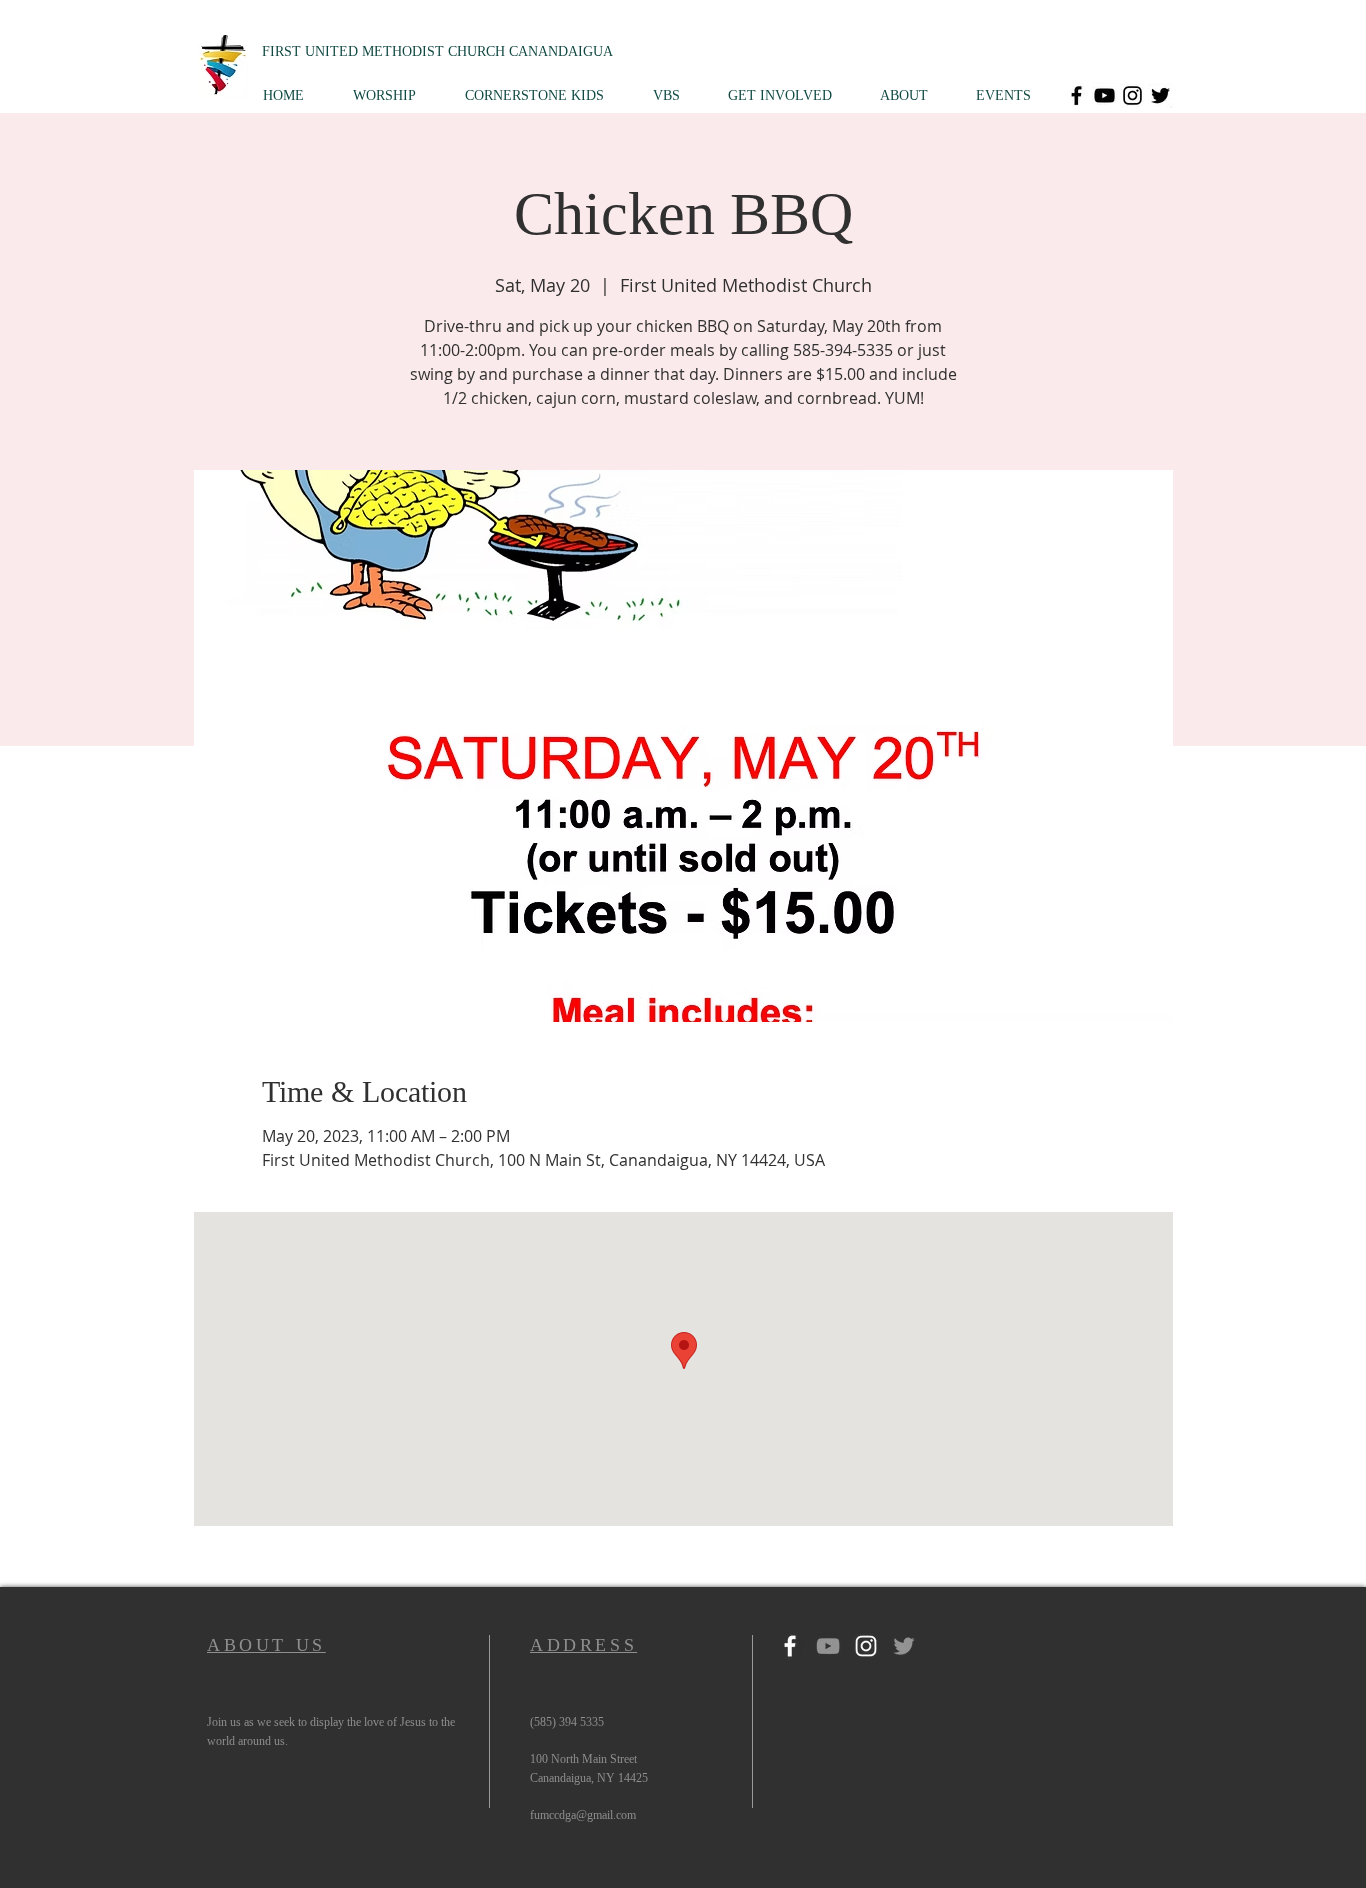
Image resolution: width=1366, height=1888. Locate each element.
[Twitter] (1160, 95)
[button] (394, 95)
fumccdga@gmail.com (583, 1815)
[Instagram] (1132, 95)
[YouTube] (1104, 95)
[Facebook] (1076, 95)
